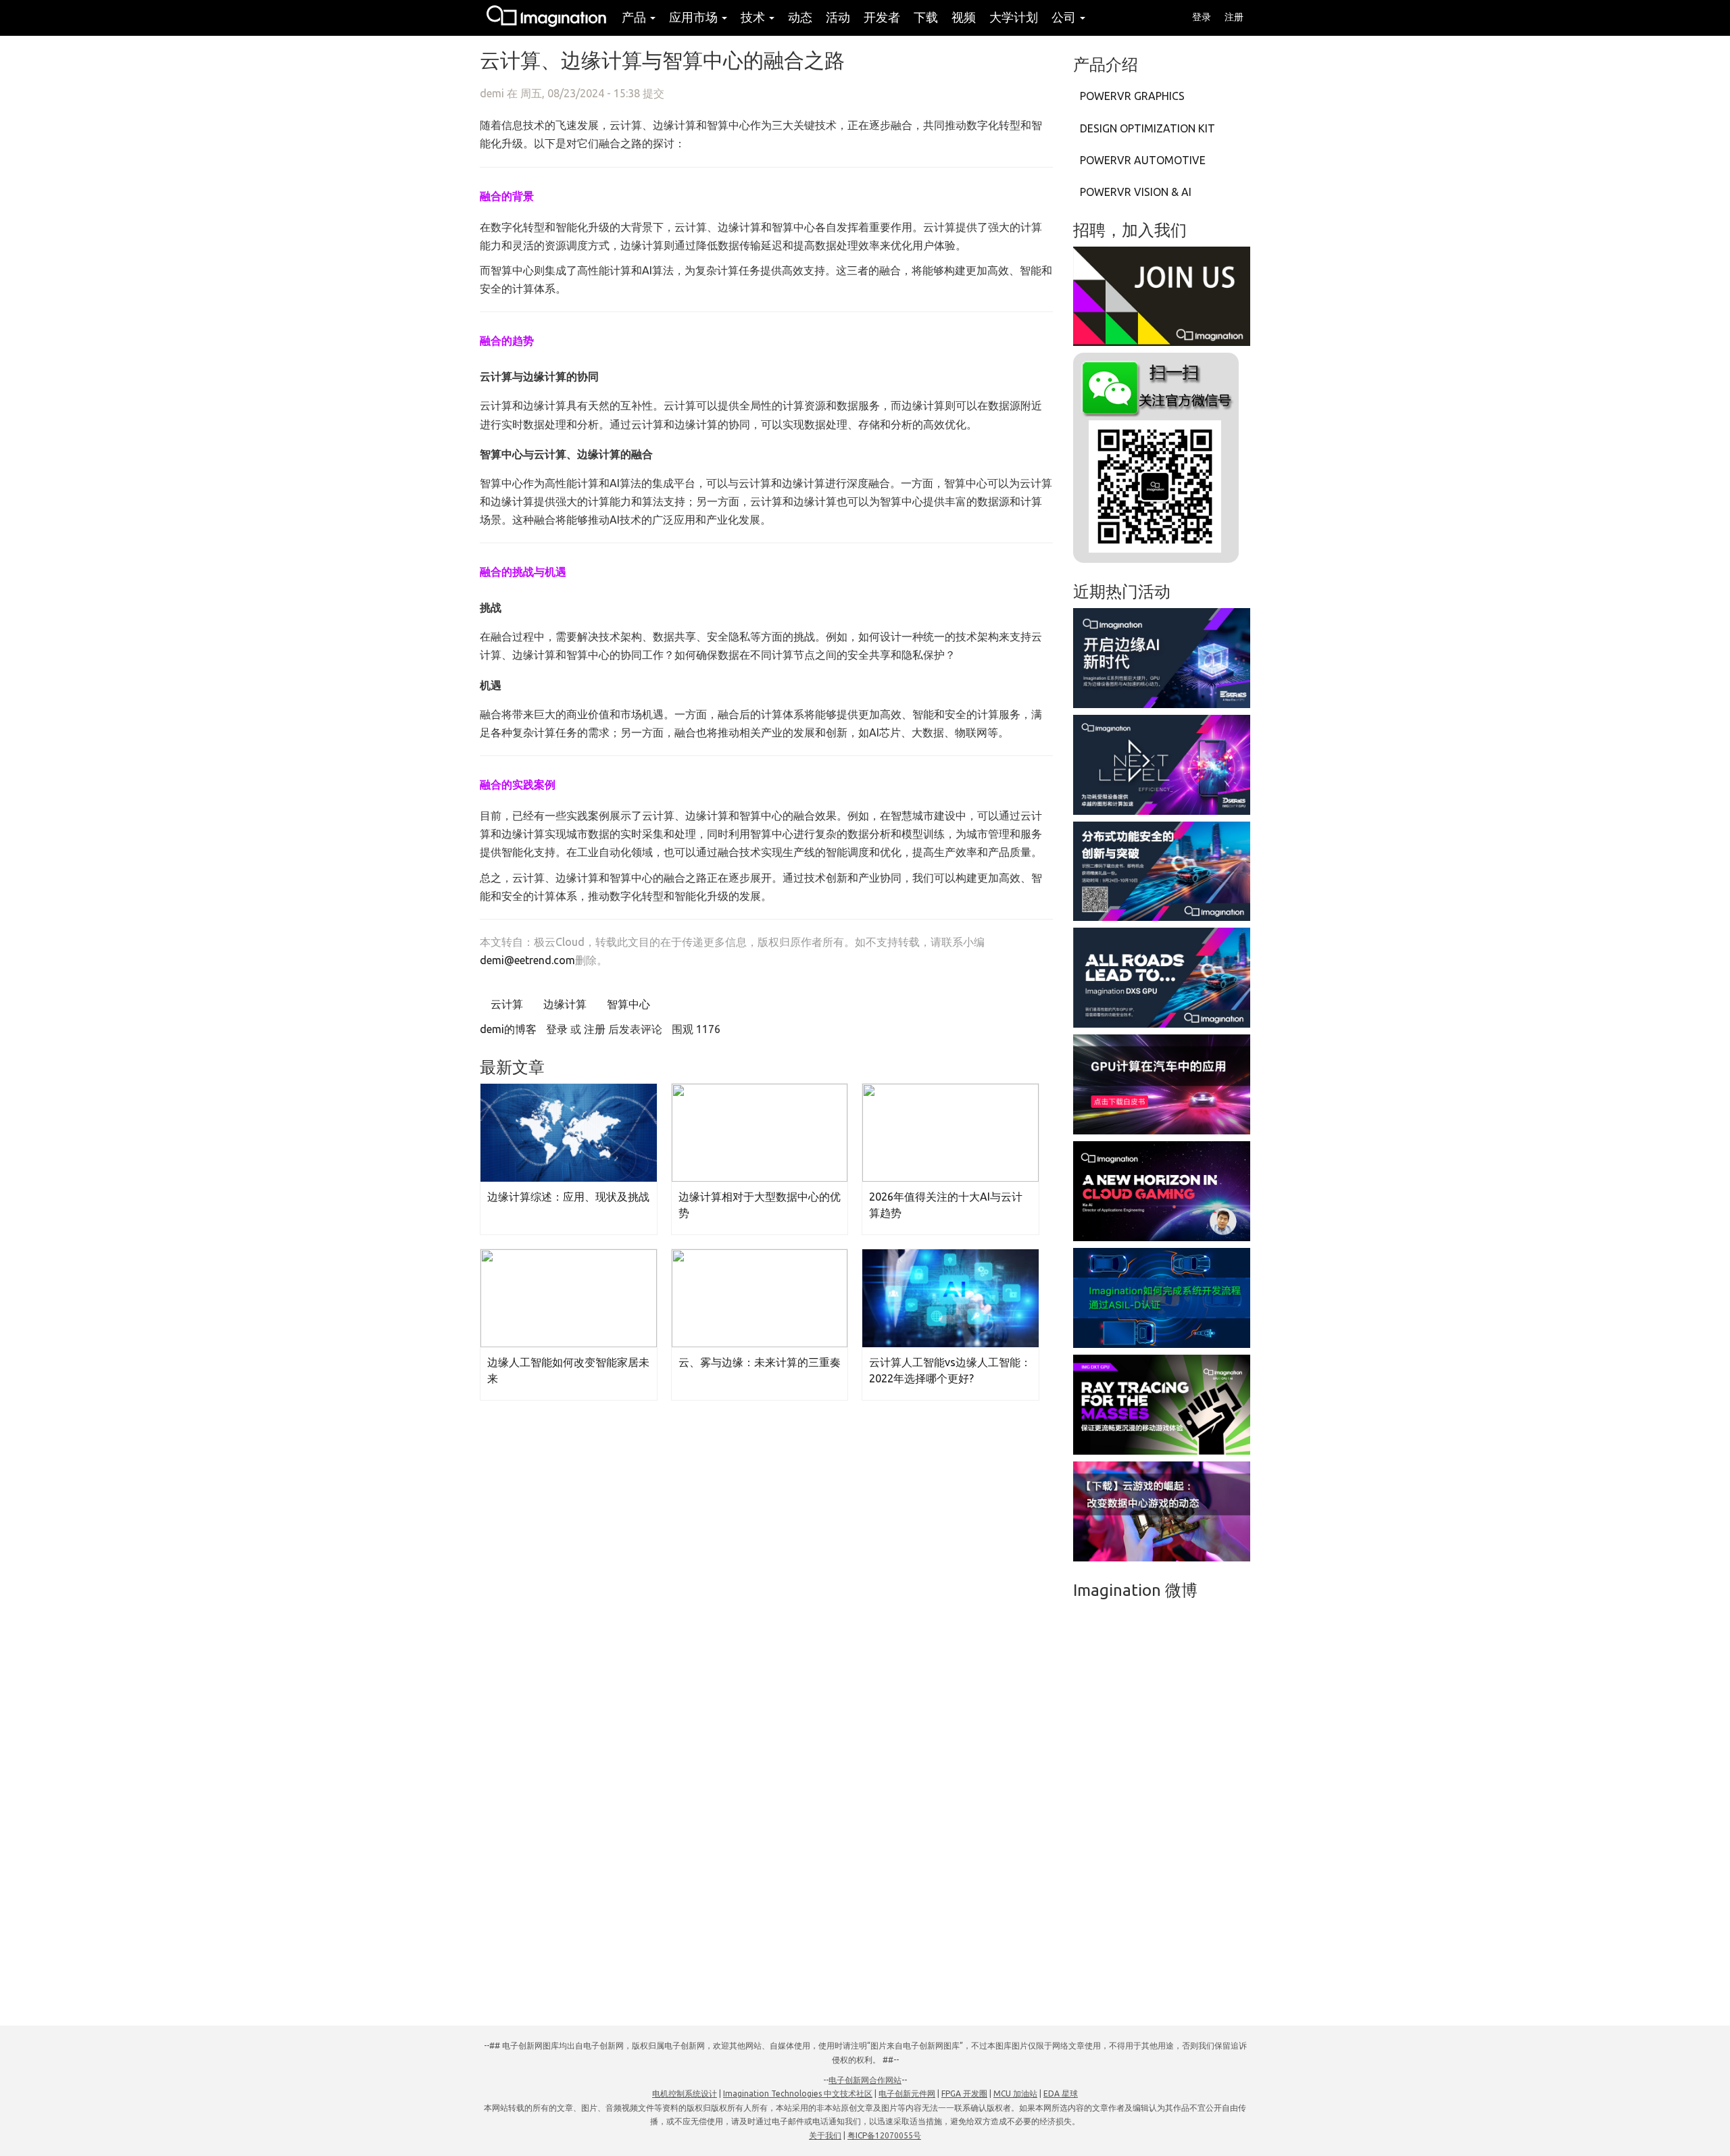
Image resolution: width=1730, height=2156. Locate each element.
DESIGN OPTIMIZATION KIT (1147, 128)
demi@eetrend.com (527, 960)
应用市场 (695, 17)
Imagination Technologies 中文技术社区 (798, 2094)
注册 (1234, 17)
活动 (838, 17)
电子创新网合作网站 (865, 2080)
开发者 (882, 17)
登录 (1202, 17)
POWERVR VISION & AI (1136, 192)
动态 (800, 17)
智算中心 (627, 1004)
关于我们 (825, 2135)
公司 (1065, 17)
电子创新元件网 (907, 2094)
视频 (964, 17)
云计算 (505, 1004)
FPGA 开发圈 (964, 2094)
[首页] (547, 18)
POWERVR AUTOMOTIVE (1143, 160)
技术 (754, 17)
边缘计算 (564, 1004)
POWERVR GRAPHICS (1132, 96)
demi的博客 (508, 1029)
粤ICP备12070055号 (884, 2135)
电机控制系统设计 (685, 2094)
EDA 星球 (1061, 2094)
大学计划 (1014, 17)
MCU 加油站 (1015, 2094)
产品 (635, 17)
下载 (926, 17)
